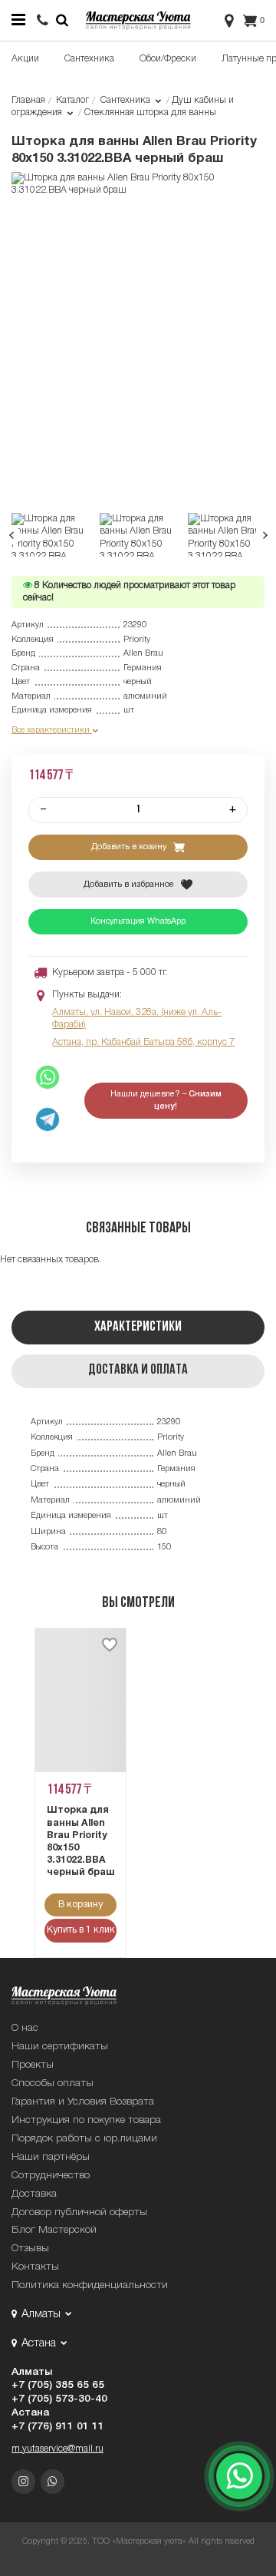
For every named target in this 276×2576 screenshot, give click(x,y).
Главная (28, 100)
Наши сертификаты (60, 2047)
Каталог (72, 100)
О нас (25, 2028)
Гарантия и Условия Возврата (83, 2102)
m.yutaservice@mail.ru (58, 2449)
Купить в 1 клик (81, 1930)
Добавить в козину (130, 847)
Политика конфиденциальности (90, 2285)
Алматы (32, 2372)
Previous (12, 535)
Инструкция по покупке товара (86, 2120)
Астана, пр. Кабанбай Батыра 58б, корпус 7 (143, 1042)
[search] (43, 22)
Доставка (34, 2194)
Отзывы (30, 2249)
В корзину (80, 1905)
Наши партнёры (51, 2157)
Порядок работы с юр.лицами (84, 2139)
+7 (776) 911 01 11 (58, 2427)
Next (265, 535)
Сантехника (89, 59)
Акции (25, 59)
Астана (30, 2413)
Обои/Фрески (168, 59)
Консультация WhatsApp (138, 921)
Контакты (35, 2267)
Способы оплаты (53, 2083)
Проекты (33, 2065)
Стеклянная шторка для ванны (150, 112)
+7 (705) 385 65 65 (58, 2385)
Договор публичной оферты (79, 2212)
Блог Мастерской (54, 2230)
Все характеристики (52, 730)
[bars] (18, 20)
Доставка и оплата (138, 1370)
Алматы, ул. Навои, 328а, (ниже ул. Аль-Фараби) (137, 1018)
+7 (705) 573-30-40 (59, 2399)
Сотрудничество (51, 2176)
